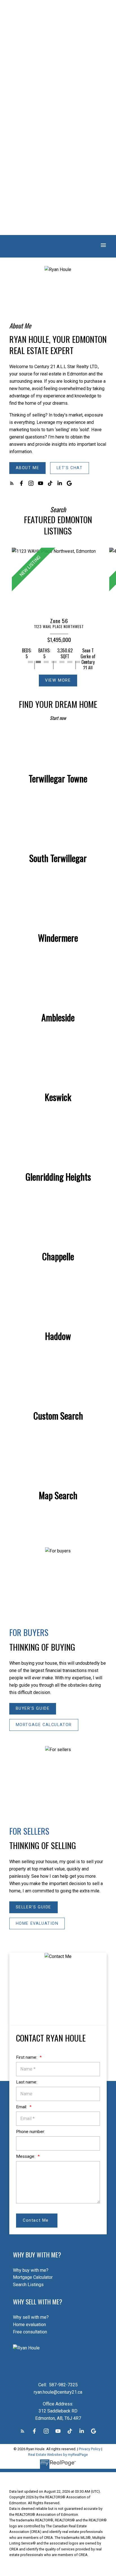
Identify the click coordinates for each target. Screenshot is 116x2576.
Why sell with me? (31, 2317)
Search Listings (28, 2285)
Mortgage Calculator (44, 1725)
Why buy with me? (31, 2270)
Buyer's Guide (33, 1708)
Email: (22, 2107)
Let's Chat (70, 468)
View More (58, 680)
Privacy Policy (90, 2449)
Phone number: (31, 2132)
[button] (27, 468)
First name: (27, 2057)
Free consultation (30, 2332)
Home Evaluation (37, 1923)
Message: (26, 2156)
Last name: (27, 2082)
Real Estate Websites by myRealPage (58, 2455)
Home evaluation (29, 2325)
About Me (28, 468)
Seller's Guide (34, 1907)
